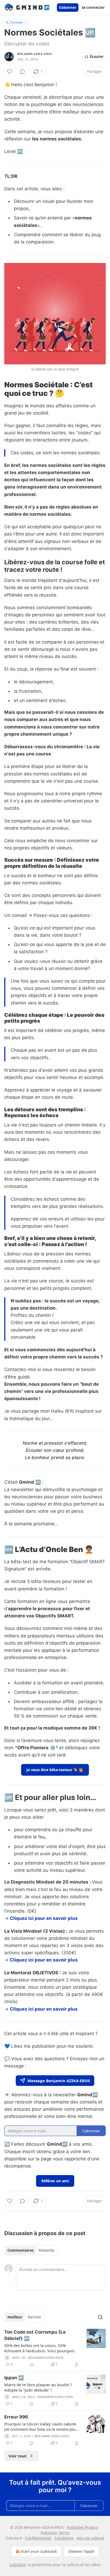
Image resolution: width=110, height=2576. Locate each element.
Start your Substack (39, 2551)
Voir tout (18, 2456)
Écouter (97, 57)
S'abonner (68, 7)
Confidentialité (38, 2538)
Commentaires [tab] (20, 2250)
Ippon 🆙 (14, 2378)
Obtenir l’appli (81, 2551)
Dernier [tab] (35, 2317)
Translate (16, 22)
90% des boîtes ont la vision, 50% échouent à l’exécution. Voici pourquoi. (40, 2348)
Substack (17, 2565)
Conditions (64, 2538)
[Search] (100, 2317)
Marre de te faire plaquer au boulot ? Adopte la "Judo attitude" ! (38, 2387)
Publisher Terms (55, 2533)
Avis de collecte (91, 2538)
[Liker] (10, 72)
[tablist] (31, 2250)
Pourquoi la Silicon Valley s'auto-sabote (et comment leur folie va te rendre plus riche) (41, 2427)
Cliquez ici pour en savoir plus (44, 1918)
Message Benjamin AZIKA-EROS (59, 2081)
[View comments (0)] (22, 72)
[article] (55, 2348)
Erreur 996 (16, 2417)
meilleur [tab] (15, 2317)
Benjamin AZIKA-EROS (35, 54)
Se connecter (93, 7)
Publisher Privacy (82, 2527)
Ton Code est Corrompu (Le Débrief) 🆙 (35, 2335)
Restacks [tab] (46, 2250)
